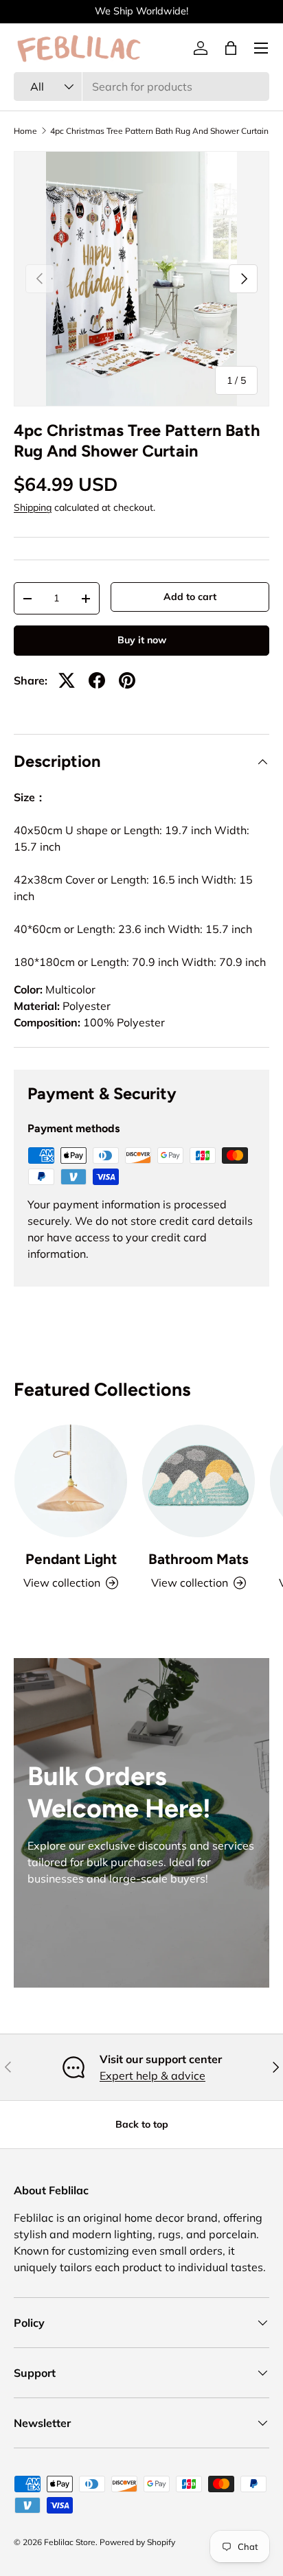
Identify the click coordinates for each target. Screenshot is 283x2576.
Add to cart (190, 597)
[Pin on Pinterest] (127, 680)
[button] (231, 48)
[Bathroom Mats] (199, 1481)
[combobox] (141, 87)
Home (25, 131)
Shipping (33, 507)
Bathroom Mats (199, 1559)
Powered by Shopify (137, 2542)
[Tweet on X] (67, 680)
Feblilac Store (70, 2542)
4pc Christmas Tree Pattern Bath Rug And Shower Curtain (159, 131)
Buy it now (142, 640)
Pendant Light (71, 1559)
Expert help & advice (152, 2075)
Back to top (142, 2124)
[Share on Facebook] (97, 680)
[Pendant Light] (71, 1481)
